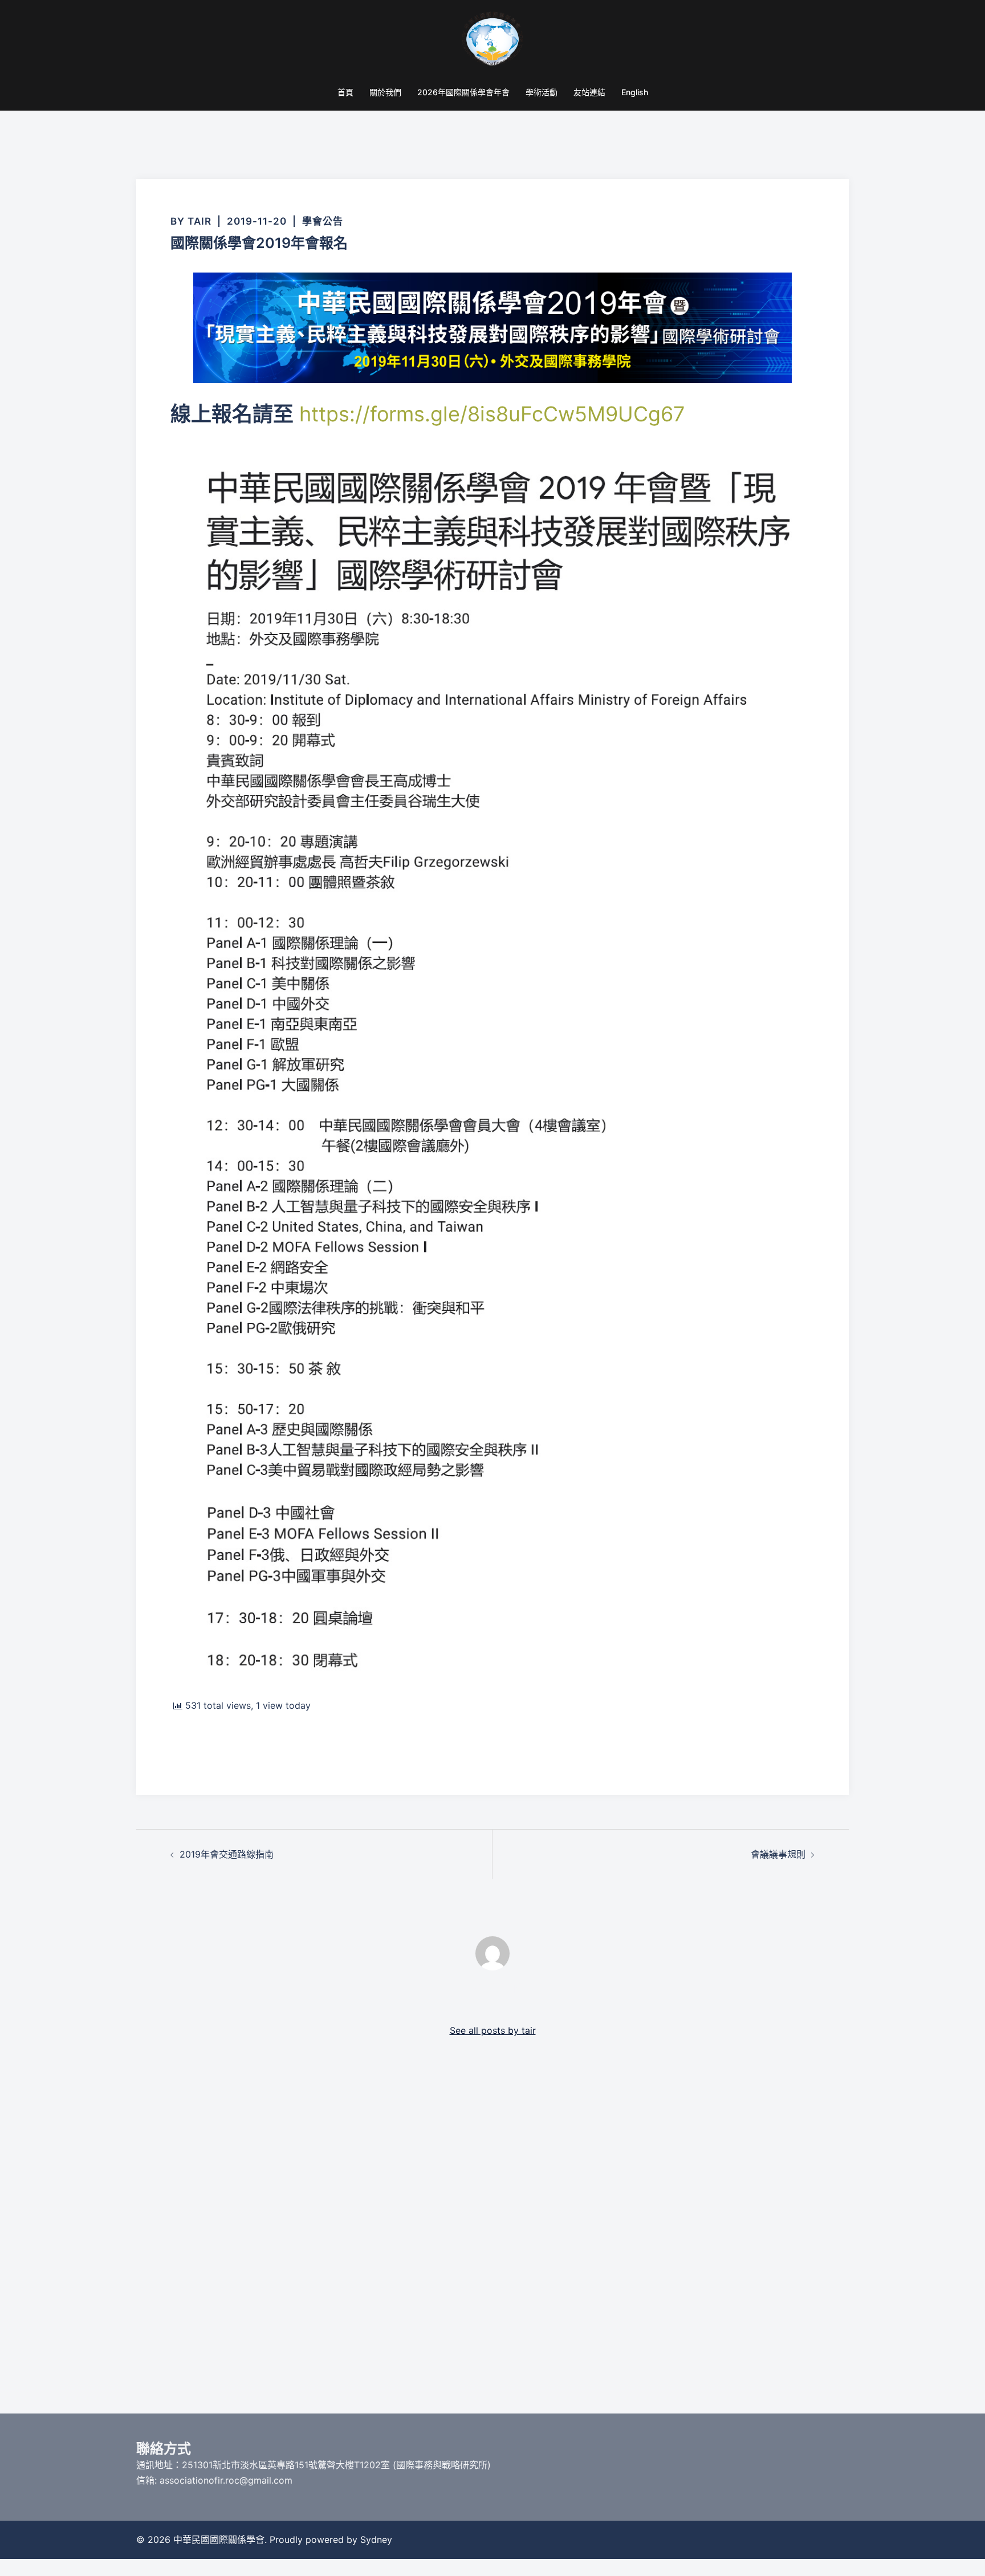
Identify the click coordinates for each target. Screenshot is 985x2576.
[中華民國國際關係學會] (493, 43)
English (635, 92)
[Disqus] (492, 2238)
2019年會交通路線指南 (227, 1854)
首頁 (345, 92)
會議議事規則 (778, 1854)
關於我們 (385, 92)
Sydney (376, 2540)
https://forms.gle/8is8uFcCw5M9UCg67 (492, 414)
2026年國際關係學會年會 (463, 92)
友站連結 (589, 92)
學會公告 (323, 221)
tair (200, 221)
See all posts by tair (493, 2030)
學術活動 (542, 92)
